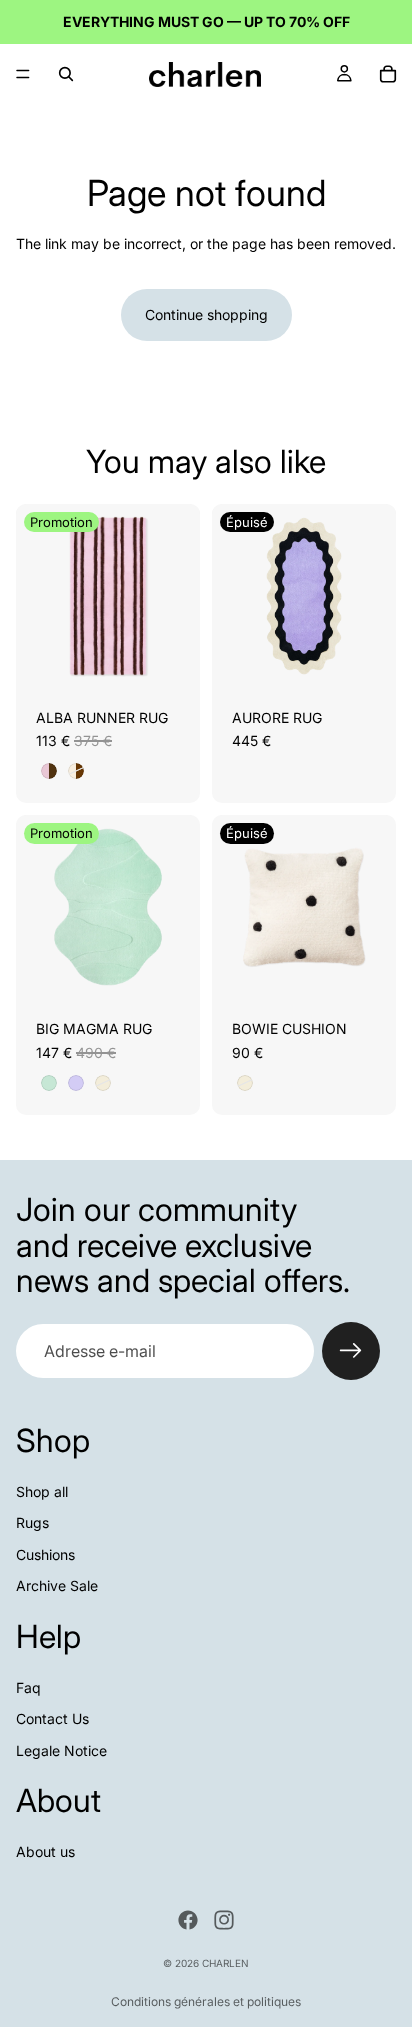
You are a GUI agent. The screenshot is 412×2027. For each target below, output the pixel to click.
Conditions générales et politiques (206, 2001)
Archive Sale (57, 1585)
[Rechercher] (66, 74)
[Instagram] (224, 1920)
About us (45, 1851)
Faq (28, 1686)
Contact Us (52, 1718)
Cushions (45, 1554)
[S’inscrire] (351, 1351)
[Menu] (23, 74)
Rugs (32, 1522)
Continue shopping (206, 314)
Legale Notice (61, 1750)
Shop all (42, 1491)
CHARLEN (225, 1963)
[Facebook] (188, 1920)
